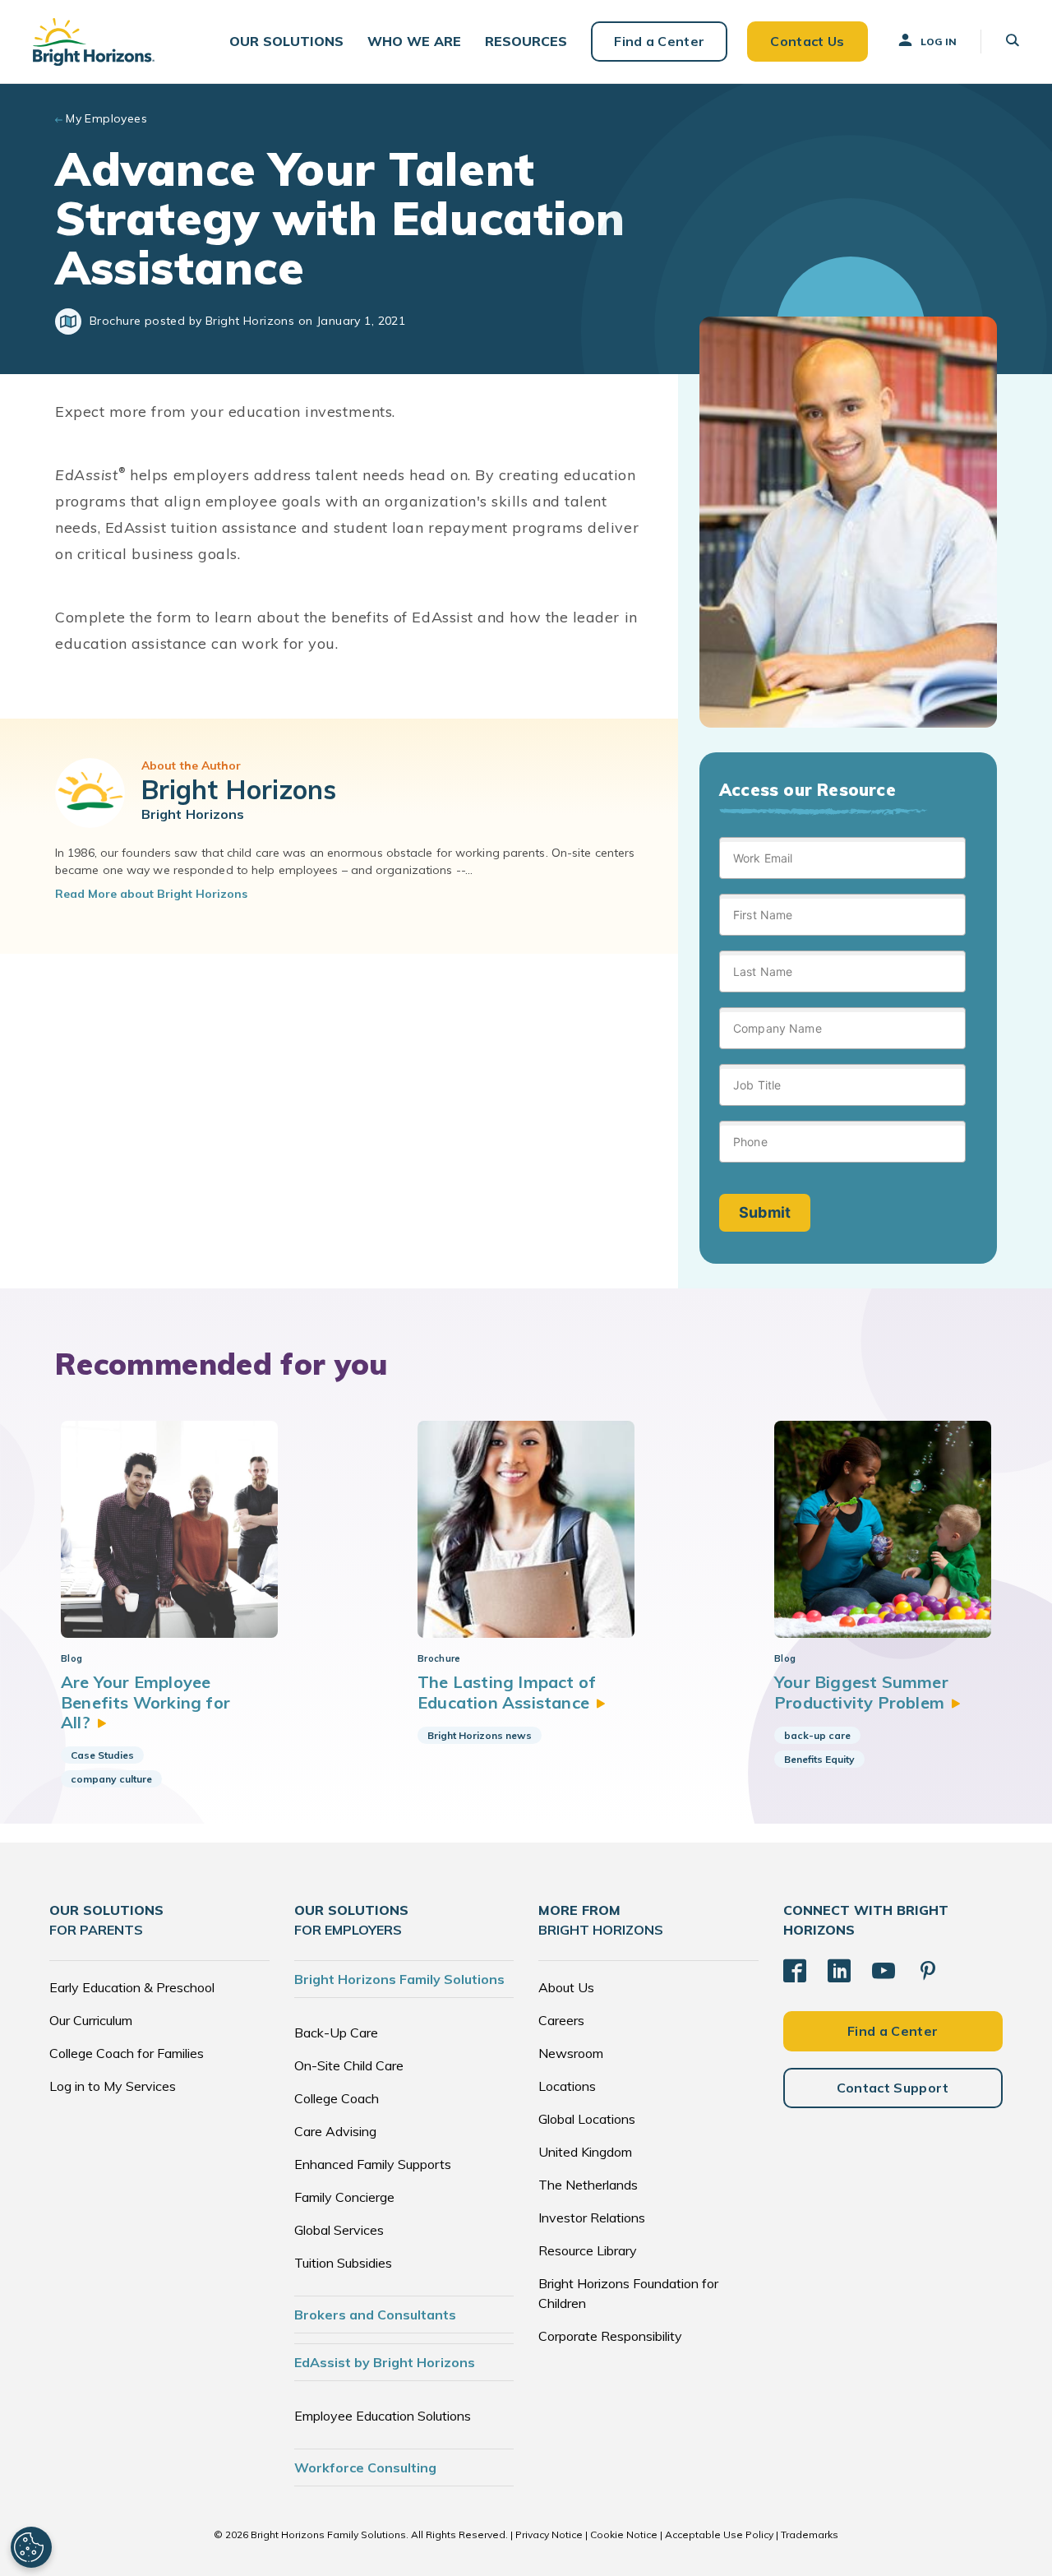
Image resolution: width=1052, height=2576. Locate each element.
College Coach (337, 2098)
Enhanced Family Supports (373, 2164)
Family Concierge (344, 2197)
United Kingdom (585, 2152)
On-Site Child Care (349, 2065)
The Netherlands (588, 2185)
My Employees (106, 118)
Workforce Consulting (365, 2467)
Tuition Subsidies (343, 2263)
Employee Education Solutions (383, 2416)
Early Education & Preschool (132, 1987)
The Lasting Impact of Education (507, 1692)
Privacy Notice (549, 2534)
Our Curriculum (91, 2020)
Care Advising (335, 2131)
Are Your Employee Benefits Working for (145, 1702)
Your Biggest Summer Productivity (861, 1692)
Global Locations (587, 2119)
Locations (567, 2086)
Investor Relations (592, 2218)
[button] (286, 42)
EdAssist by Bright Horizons (385, 2362)
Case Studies (102, 1755)
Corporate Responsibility (610, 2336)
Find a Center (659, 41)
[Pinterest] (928, 1971)
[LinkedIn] (839, 1971)
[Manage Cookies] (31, 2547)
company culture (111, 1779)
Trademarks (810, 2534)
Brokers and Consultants (375, 2315)
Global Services (339, 2230)
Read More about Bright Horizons (151, 894)
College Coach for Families (127, 2053)
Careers (561, 2020)
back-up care (817, 1735)
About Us (566, 1987)
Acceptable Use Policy (719, 2534)
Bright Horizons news (480, 1735)
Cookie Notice (624, 2534)
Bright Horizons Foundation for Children (628, 2293)
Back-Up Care (336, 2033)
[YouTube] (884, 1971)
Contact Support (893, 2088)
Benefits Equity (819, 1759)
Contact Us (807, 41)
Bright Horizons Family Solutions (399, 1979)
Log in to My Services (113, 2086)
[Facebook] (795, 1971)
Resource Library (588, 2250)
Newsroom (571, 2053)
